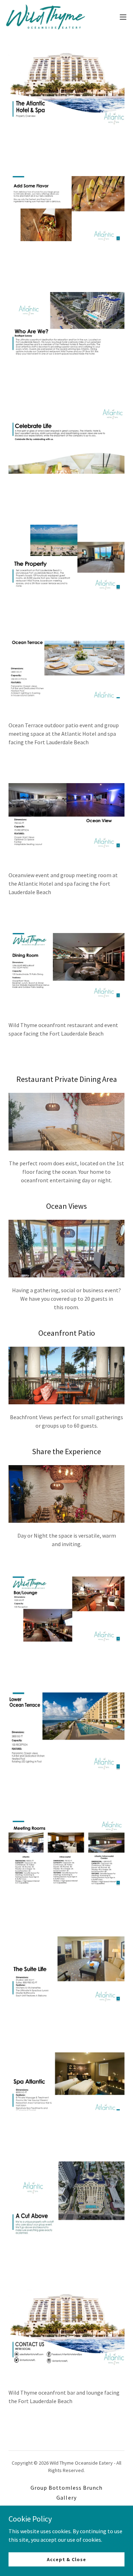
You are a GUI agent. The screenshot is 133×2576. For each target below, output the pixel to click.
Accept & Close (66, 2559)
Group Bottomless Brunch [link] (66, 2488)
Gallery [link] (66, 2498)
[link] (45, 17)
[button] (123, 17)
